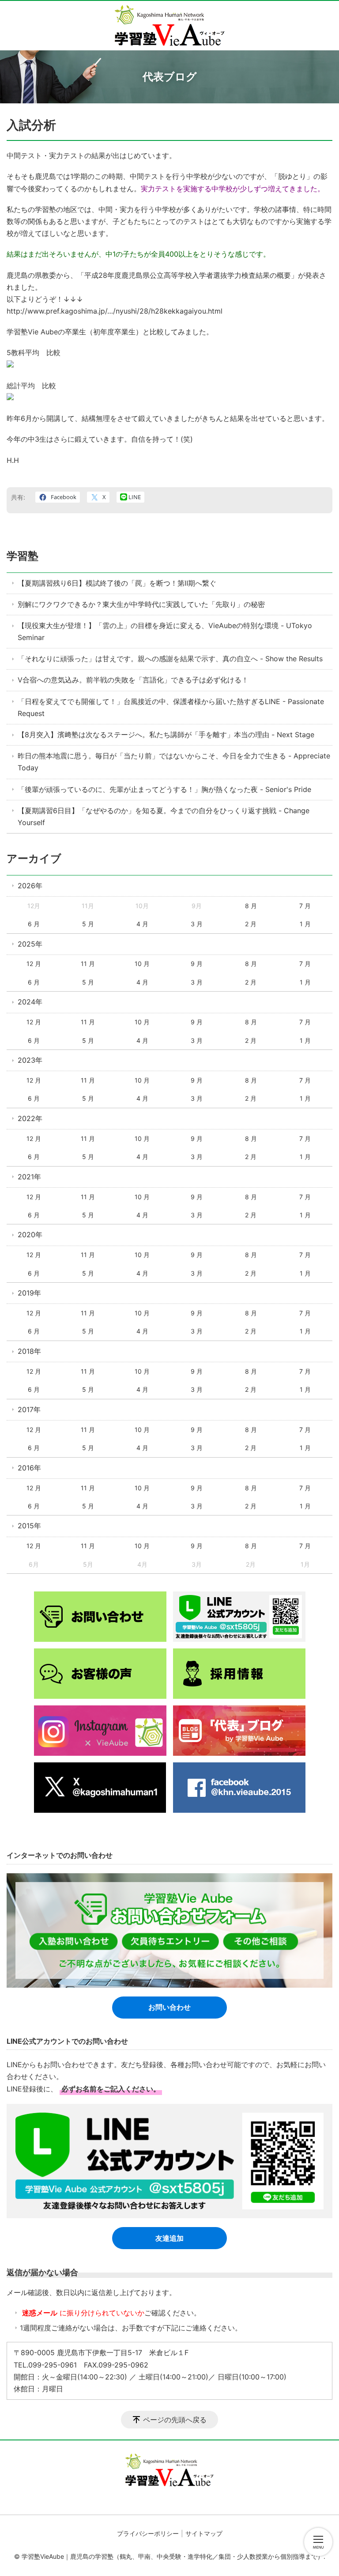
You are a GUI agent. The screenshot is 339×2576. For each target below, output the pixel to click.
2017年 (29, 1409)
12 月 (34, 964)
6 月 (34, 924)
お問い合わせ (169, 2007)
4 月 (142, 924)
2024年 (30, 1002)
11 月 (88, 964)
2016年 (29, 1468)
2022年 (30, 1118)
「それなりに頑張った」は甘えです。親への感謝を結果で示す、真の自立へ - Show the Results (170, 659)
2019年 (29, 1293)
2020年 (30, 1235)
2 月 (251, 924)
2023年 (30, 1060)
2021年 (29, 1177)
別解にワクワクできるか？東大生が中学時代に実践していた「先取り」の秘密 (141, 604)
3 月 (197, 924)
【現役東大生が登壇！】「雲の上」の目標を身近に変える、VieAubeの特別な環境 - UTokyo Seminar (165, 631)
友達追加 (169, 2238)
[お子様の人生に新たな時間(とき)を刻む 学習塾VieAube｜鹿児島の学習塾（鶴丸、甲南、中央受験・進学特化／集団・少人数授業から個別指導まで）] (170, 26)
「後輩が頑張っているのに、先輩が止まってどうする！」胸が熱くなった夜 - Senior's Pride (164, 789)
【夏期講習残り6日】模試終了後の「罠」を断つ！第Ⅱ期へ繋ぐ (117, 583)
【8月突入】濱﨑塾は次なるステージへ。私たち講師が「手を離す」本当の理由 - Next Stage (166, 735)
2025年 (30, 944)
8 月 (251, 906)
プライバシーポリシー (148, 2533)
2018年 (29, 1351)
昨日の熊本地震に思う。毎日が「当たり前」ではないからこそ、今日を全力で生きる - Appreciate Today (174, 762)
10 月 (142, 964)
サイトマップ (204, 2533)
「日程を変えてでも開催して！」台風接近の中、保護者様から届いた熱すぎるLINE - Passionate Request (171, 707)
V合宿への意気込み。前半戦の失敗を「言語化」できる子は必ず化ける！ (133, 680)
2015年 (29, 1526)
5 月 (88, 924)
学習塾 (23, 556)
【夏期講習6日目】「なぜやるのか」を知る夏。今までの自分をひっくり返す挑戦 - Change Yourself (164, 816)
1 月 (305, 924)
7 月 (305, 906)
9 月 (197, 964)
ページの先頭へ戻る (175, 2420)
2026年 (30, 886)
